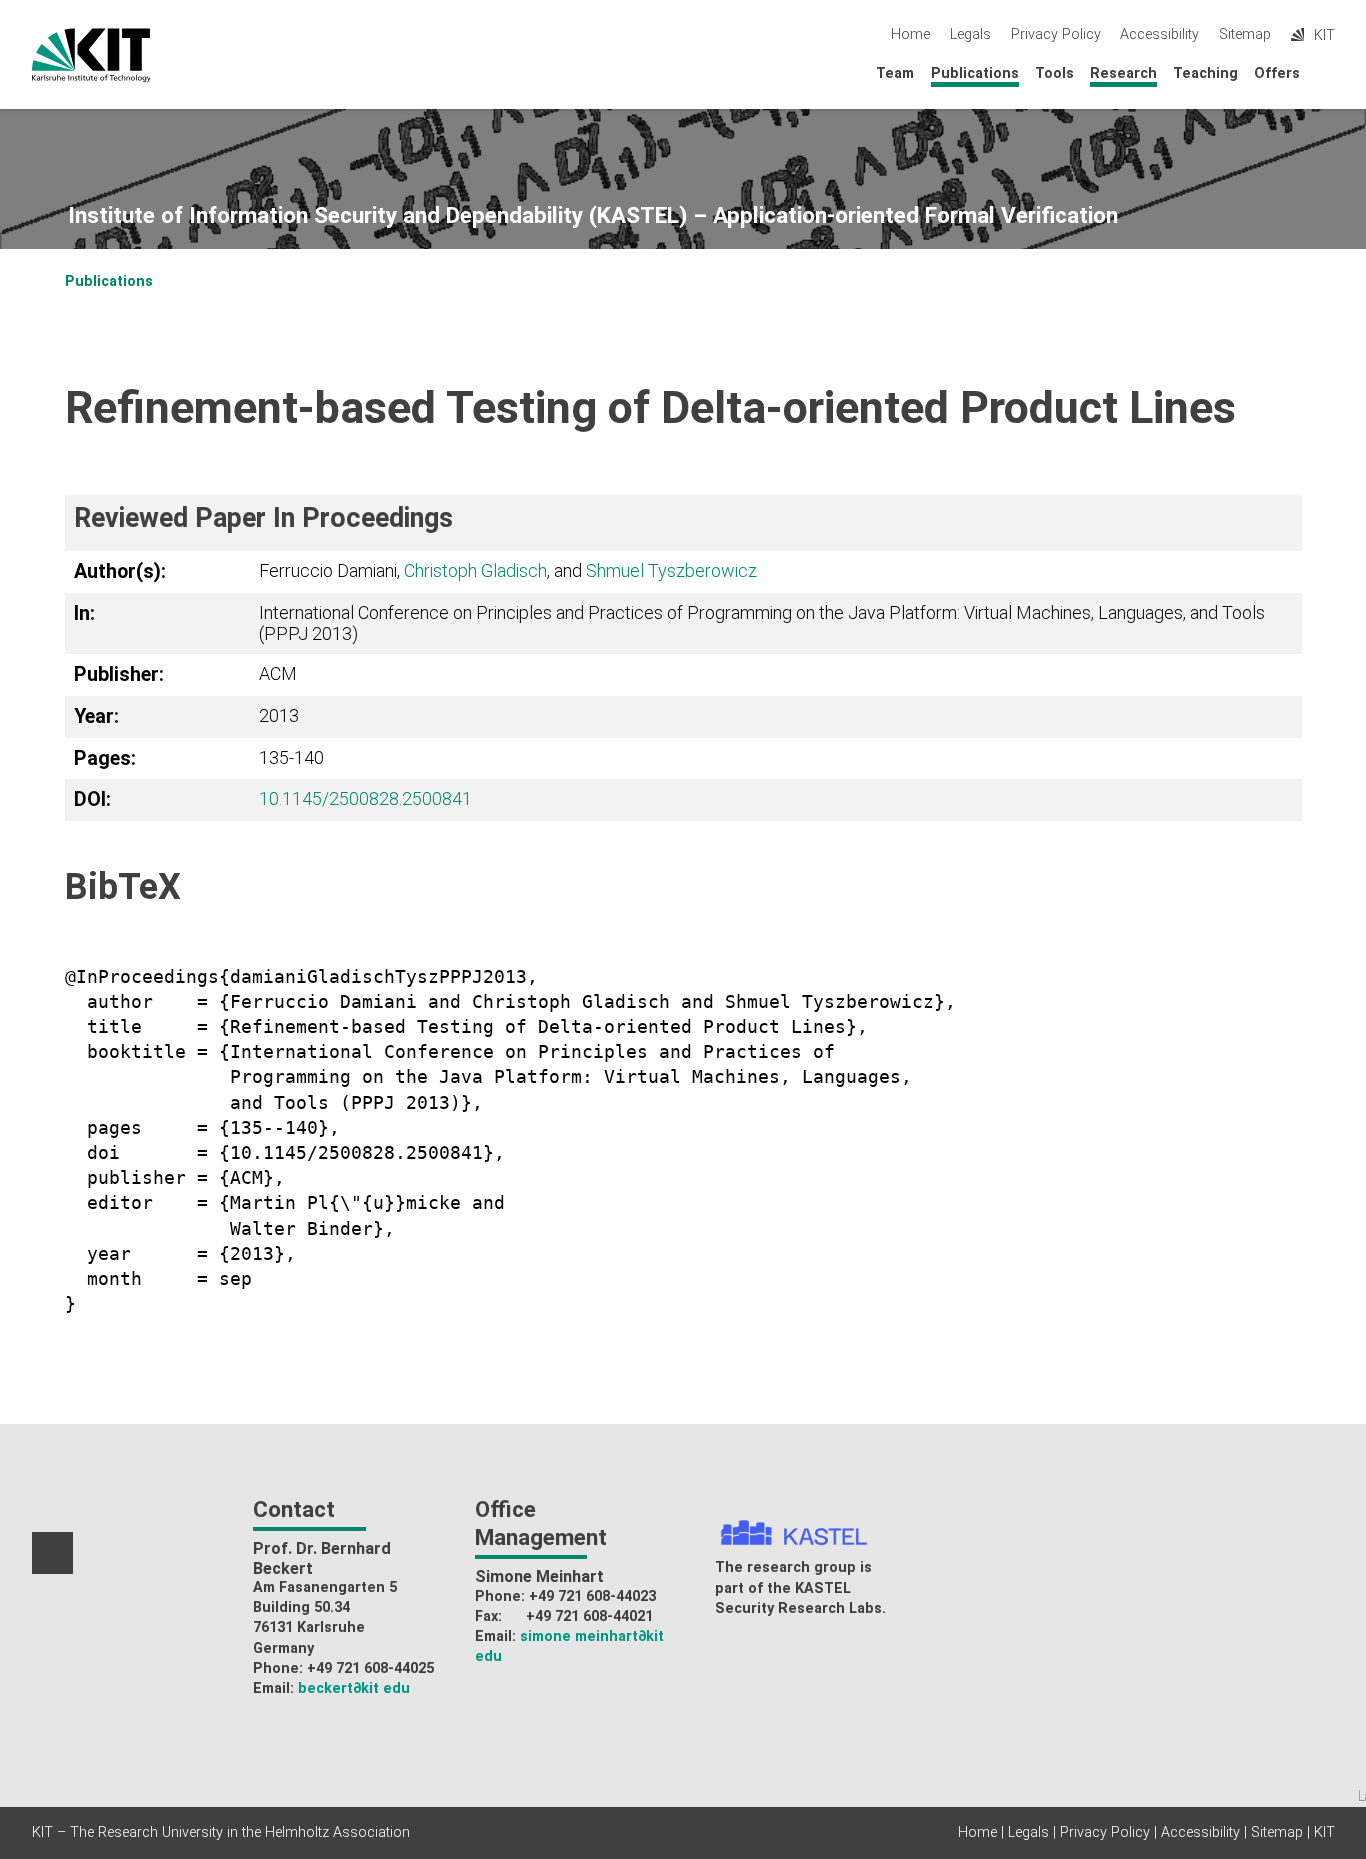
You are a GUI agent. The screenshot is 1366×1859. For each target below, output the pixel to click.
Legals (970, 34)
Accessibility (1159, 34)
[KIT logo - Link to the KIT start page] (91, 55)
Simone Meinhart (539, 1576)
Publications (975, 73)
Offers (1277, 73)
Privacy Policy (1056, 34)
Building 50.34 (301, 1607)
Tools (1054, 73)
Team (895, 73)
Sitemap (1245, 34)
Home (910, 34)
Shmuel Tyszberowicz (671, 570)
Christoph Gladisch (475, 570)
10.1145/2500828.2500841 (365, 798)
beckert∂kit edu (354, 1688)
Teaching (1205, 73)
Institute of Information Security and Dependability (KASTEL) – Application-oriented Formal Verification (593, 215)
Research (1123, 73)
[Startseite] (1329, 72)
